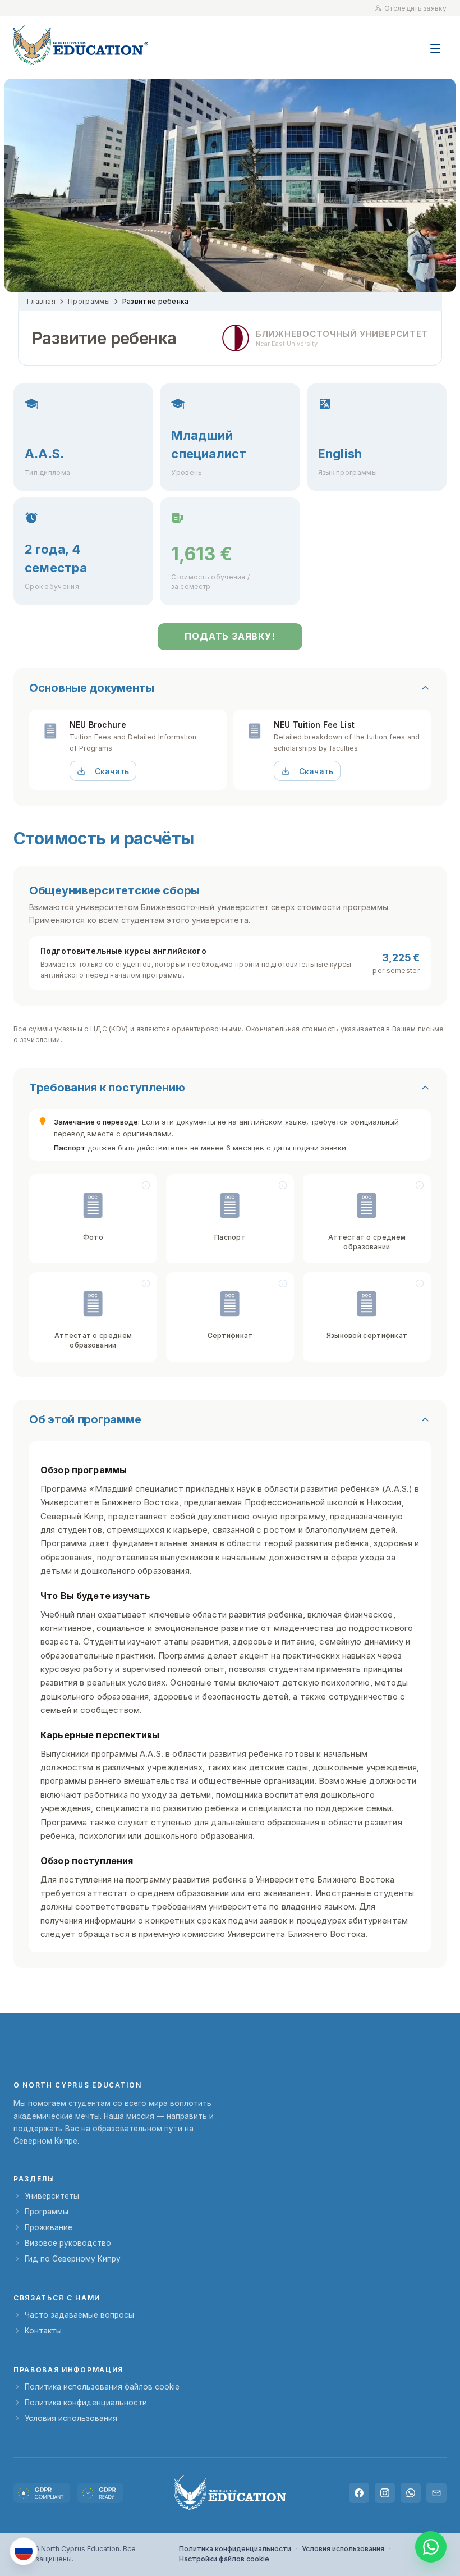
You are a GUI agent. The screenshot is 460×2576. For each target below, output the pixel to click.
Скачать (112, 771)
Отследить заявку (415, 8)
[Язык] (24, 2551)
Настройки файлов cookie (224, 2559)
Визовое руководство (68, 2243)
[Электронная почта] (436, 2493)
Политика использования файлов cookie (102, 2387)
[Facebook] (359, 2493)
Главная (41, 301)
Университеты (52, 2196)
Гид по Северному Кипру (73, 2259)
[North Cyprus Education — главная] (81, 45)
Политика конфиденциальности (86, 2403)
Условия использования (71, 2418)
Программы (89, 301)
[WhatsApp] (411, 2493)
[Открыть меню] (435, 43)
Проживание (49, 2227)
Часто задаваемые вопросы (79, 2315)
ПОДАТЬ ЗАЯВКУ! (230, 636)
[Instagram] (385, 2493)
